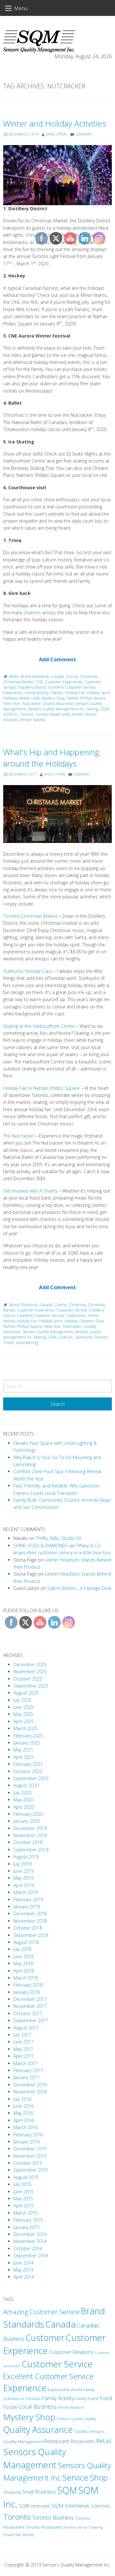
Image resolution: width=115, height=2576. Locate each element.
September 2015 (31, 2170)
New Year (12, 703)
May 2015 (23, 2199)
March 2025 (26, 1728)
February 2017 (28, 2070)
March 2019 (26, 1892)
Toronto (27, 714)
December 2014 (30, 2234)
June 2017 (23, 2042)
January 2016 (27, 2142)
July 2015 (22, 2184)
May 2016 (23, 2113)
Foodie (11, 2407)
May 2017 (23, 2049)
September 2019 (31, 1850)
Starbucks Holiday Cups (28, 971)
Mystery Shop (29, 2417)
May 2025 (23, 1714)
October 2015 (28, 2163)
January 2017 (27, 2077)
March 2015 (26, 2213)
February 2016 (28, 2135)
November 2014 (30, 2241)
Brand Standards (23, 1305)
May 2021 (23, 1750)
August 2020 (26, 1785)
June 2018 (23, 1956)
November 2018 (30, 1921)
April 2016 (24, 2120)
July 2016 (22, 2099)
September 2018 (31, 1935)
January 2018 (27, 1992)
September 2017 (31, 2020)
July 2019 (22, 1864)
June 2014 (23, 2263)
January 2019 (27, 1907)
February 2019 (28, 1900)
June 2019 (23, 1871)
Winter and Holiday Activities (55, 124)
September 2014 (31, 2256)
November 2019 (30, 1835)
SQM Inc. (11, 714)
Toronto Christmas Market (30, 916)
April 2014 (24, 2277)
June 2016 (23, 2106)
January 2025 (27, 1743)
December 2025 (30, 1664)
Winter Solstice (33, 720)
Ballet (14, 676)
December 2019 (30, 1828)
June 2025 (23, 1707)
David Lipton (56, 134)
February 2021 (28, 1764)
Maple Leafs (30, 698)
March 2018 (26, 1978)
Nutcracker (31, 703)
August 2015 (26, 2177)
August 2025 (26, 1693)
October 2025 (28, 1679)
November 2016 (30, 2092)
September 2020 (31, 1778)
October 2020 (28, 1771)
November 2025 (30, 1671)
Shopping (12, 2492)
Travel (9, 1343)
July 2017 (22, 2035)
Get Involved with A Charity (30, 1191)
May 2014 (23, 2270)
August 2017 (26, 2028)
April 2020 (24, 1807)
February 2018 (28, 1985)
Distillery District (32, 687)
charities (32, 613)
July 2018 (22, 1949)
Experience (13, 693)
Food (106, 2398)
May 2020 (23, 1800)
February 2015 (28, 2220)
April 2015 (24, 2206)
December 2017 (30, 1999)
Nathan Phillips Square (23, 1326)
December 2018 (30, 1914)
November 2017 (30, 2006)
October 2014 (28, 2249)
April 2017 (24, 2056)
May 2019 (23, 1878)
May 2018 (23, 1963)
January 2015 (27, 2227)
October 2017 (28, 2013)
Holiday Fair (27, 1321)
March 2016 (26, 2127)
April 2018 (24, 1971)
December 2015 (30, 2149)
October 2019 (28, 1842)
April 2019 (24, 1885)
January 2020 (27, 1821)
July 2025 (22, 1700)
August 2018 (26, 1942)
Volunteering (27, 1343)
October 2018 (28, 1928)
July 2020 (22, 1793)
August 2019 (26, 1857)
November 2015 (30, 2156)
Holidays (10, 698)
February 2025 (28, 1736)
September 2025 (31, 1686)
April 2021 (24, 1757)
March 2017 (26, 2063)
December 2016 (30, 2085)
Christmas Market (18, 682)
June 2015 (23, 2192)
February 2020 (28, 1814)
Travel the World (18, 2535)
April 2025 (24, 1721)
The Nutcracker (19, 1136)
